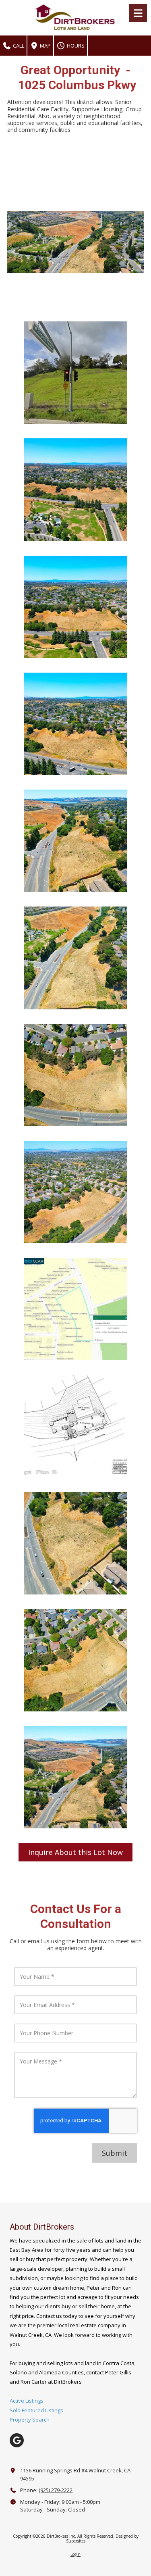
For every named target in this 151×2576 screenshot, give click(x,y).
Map (45, 46)
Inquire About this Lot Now (75, 1852)
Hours (75, 46)
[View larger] (75, 373)
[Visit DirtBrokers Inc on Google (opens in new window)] (17, 2440)
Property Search (30, 2420)
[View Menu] (138, 13)
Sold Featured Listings (36, 2410)
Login (75, 2554)
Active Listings (27, 2401)
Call (18, 46)
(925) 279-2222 (56, 2490)
